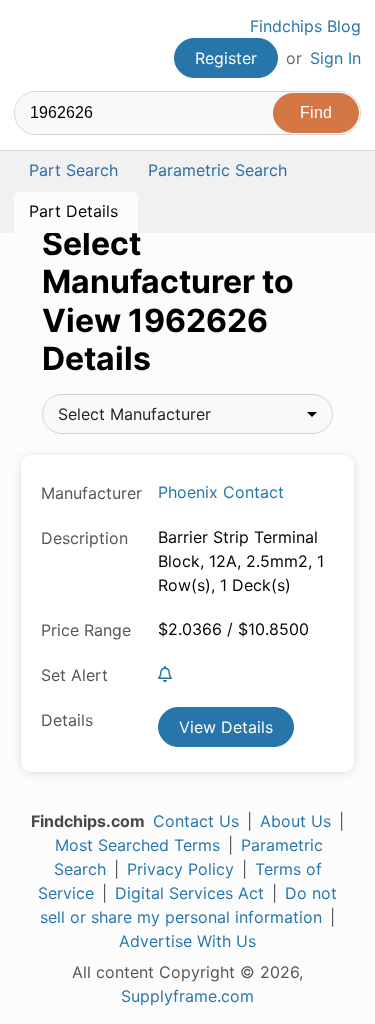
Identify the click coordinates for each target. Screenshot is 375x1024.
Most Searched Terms (137, 845)
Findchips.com (31, 46)
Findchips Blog (305, 26)
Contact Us (196, 821)
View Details (226, 727)
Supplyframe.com (187, 996)
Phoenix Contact (221, 492)
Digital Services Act (189, 893)
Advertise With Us (187, 941)
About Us (295, 821)
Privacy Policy (180, 869)
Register (226, 58)
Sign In (335, 58)
